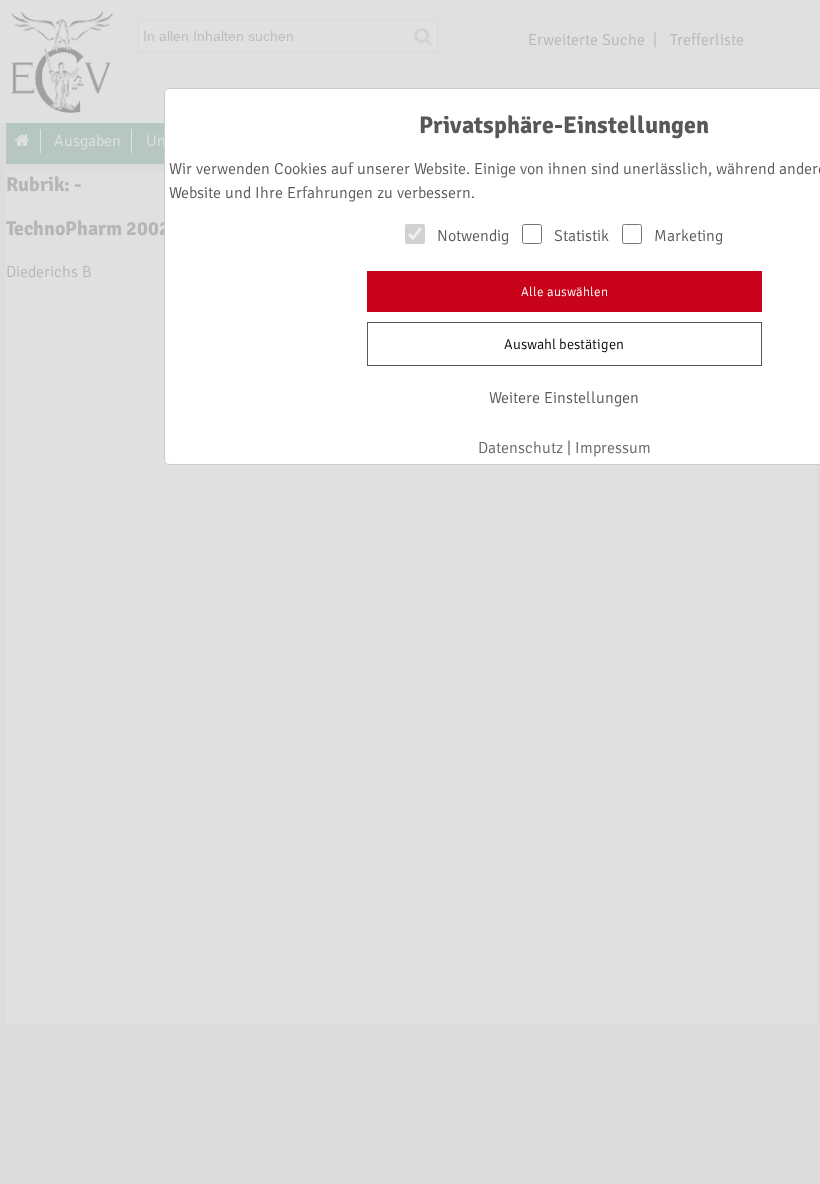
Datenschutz (520, 448)
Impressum (613, 448)
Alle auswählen (564, 292)
